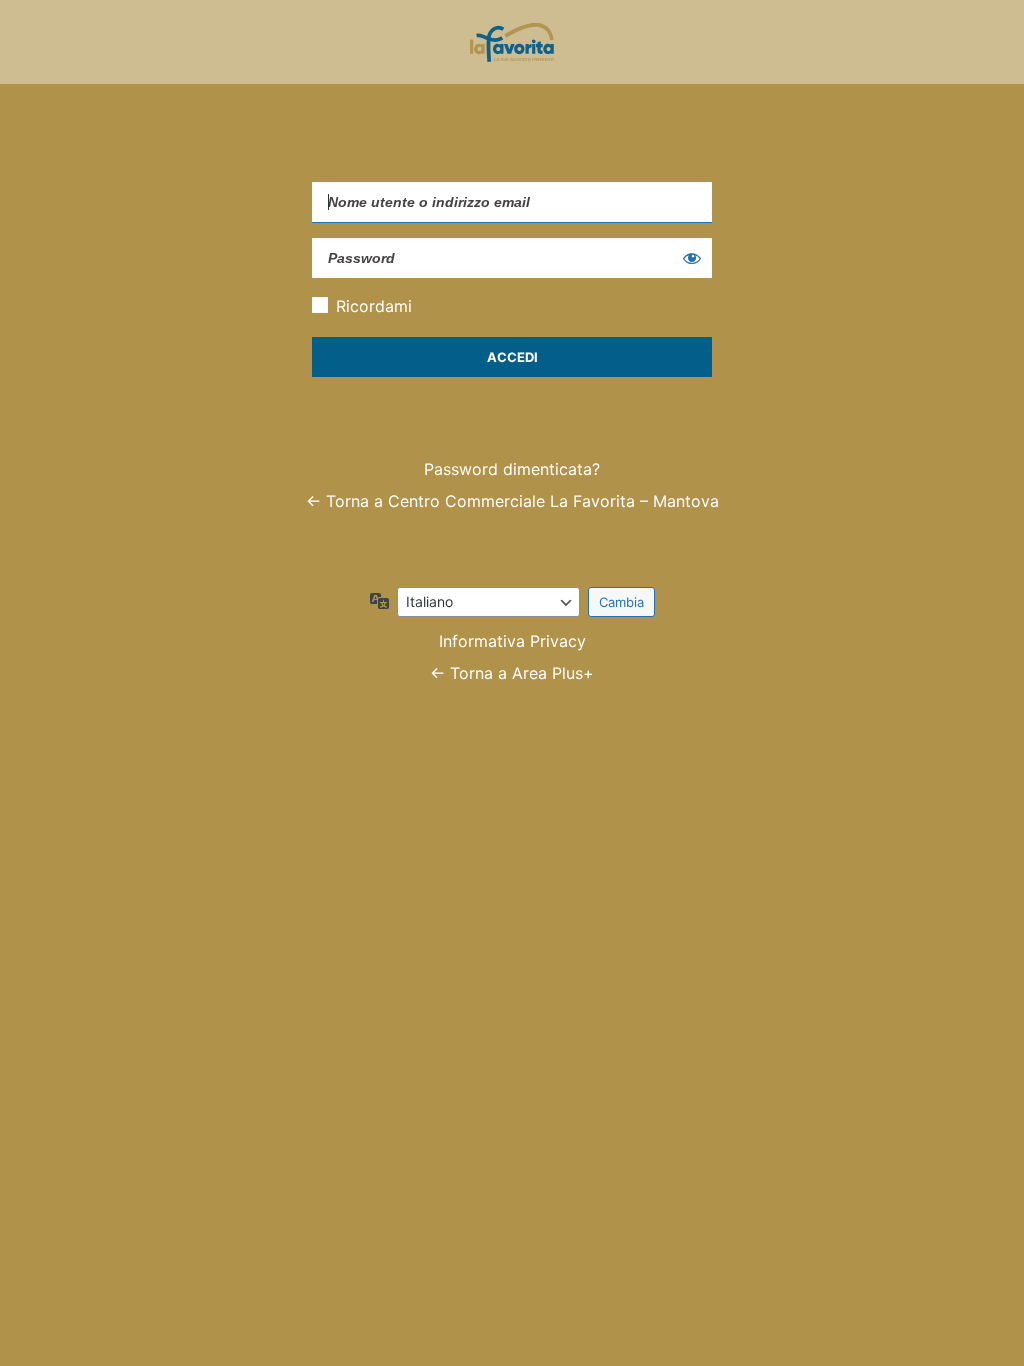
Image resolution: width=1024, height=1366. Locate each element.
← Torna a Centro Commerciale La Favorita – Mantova (512, 501)
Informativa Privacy (512, 641)
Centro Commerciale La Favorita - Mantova (512, 42)
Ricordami (374, 306)
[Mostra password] (692, 258)
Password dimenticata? (512, 469)
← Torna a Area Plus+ (512, 673)
